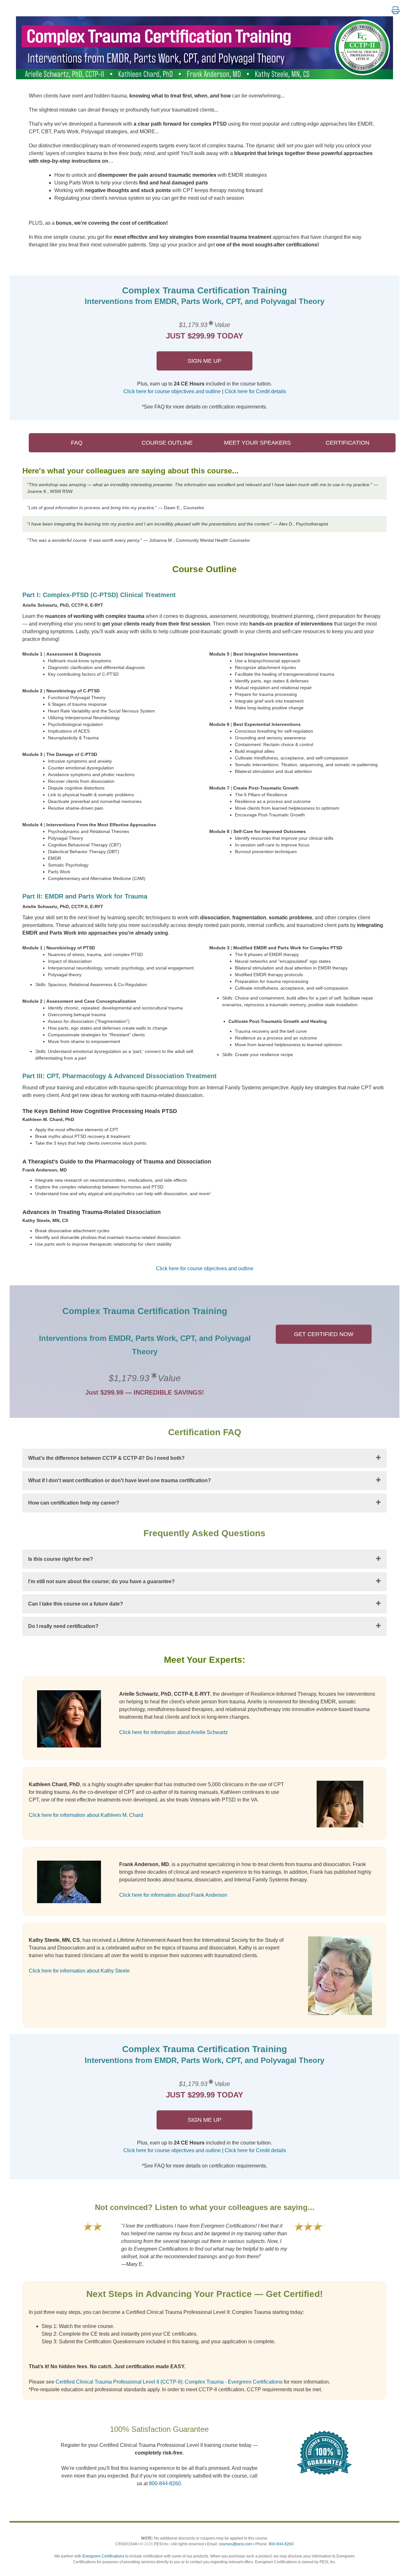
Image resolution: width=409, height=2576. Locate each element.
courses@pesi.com (235, 2544)
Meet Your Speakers (257, 443)
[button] (396, 11)
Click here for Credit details (255, 391)
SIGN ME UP (204, 361)
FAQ (77, 443)
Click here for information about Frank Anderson (173, 1895)
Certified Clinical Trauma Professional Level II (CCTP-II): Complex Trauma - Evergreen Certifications (169, 2382)
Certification (347, 443)
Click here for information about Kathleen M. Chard (86, 1815)
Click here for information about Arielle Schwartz (174, 1732)
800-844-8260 (165, 2483)
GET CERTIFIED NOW (324, 1334)
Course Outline (167, 443)
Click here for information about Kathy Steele (79, 1971)
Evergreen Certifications (103, 2556)
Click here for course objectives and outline (172, 391)
